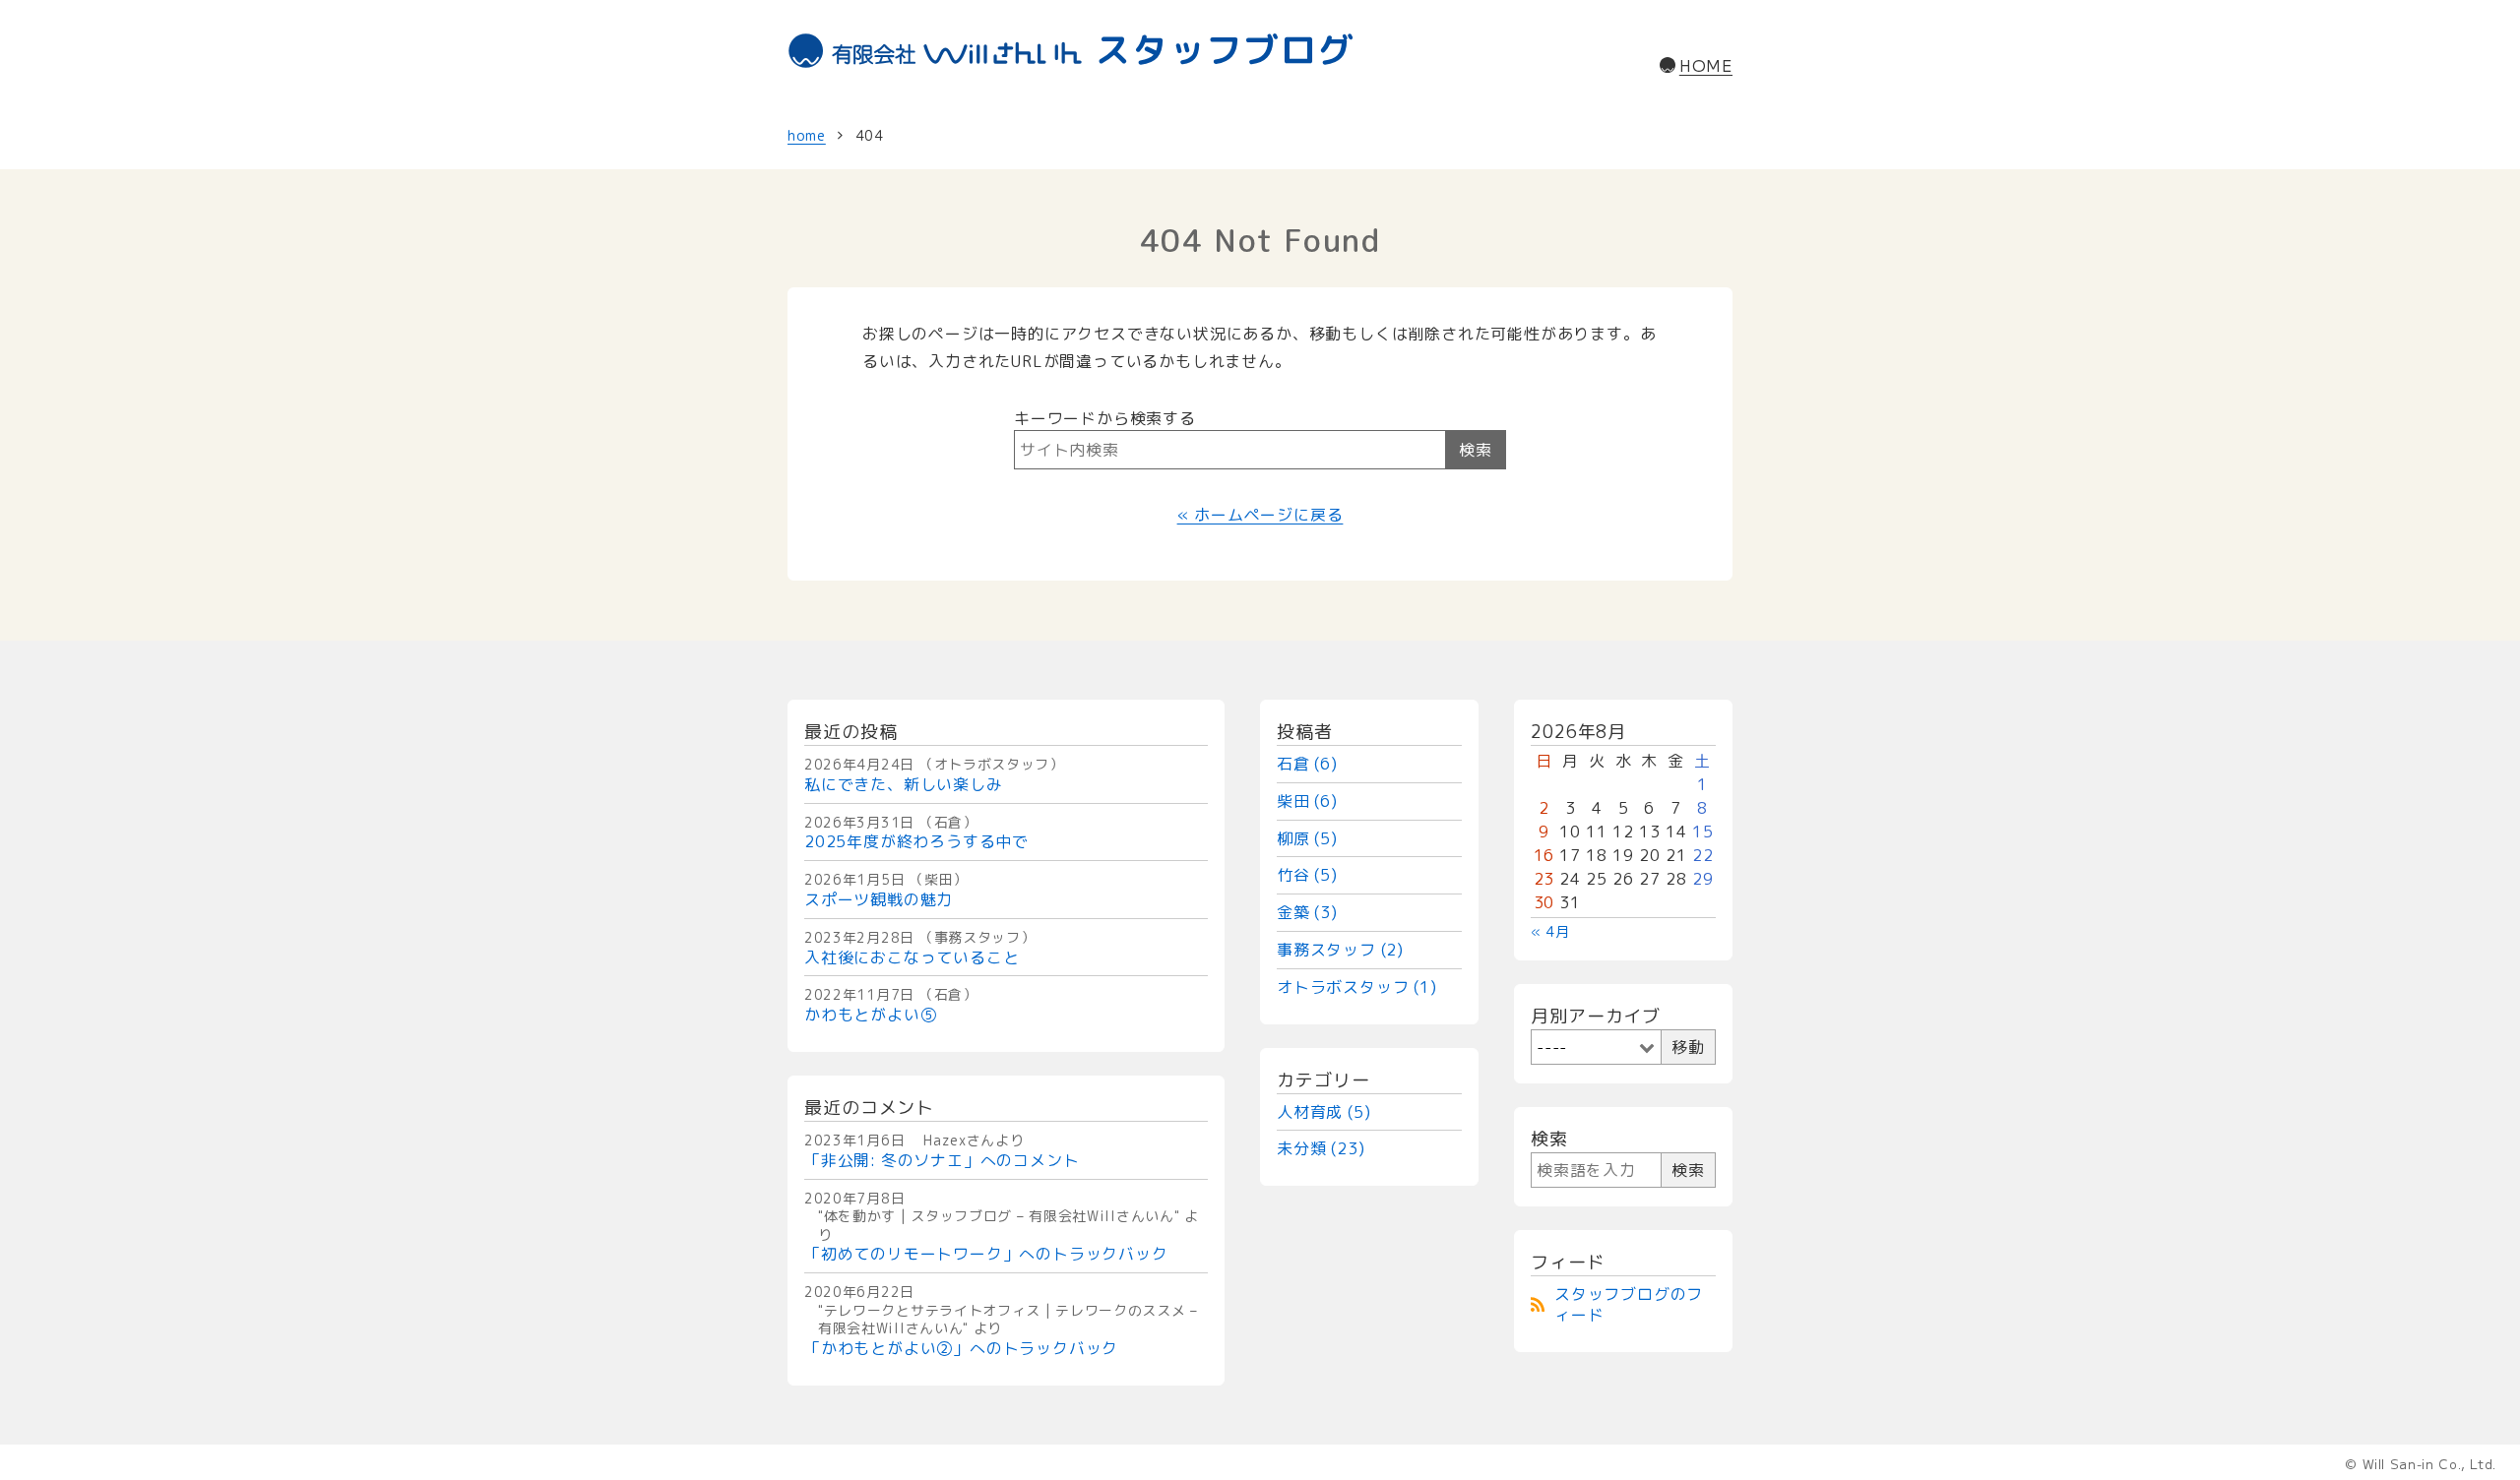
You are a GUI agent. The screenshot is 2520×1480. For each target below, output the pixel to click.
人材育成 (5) (1323, 1112)
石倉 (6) (1307, 764)
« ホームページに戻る (1260, 515)
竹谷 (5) (1307, 875)
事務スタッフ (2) (1340, 950)
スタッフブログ (1225, 50)
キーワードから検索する (1105, 418)
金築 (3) (1307, 912)
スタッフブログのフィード (1629, 1304)
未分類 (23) (1321, 1148)
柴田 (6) (1307, 801)
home (807, 135)
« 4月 (1550, 931)
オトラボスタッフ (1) (1357, 987)
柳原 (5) (1307, 838)
